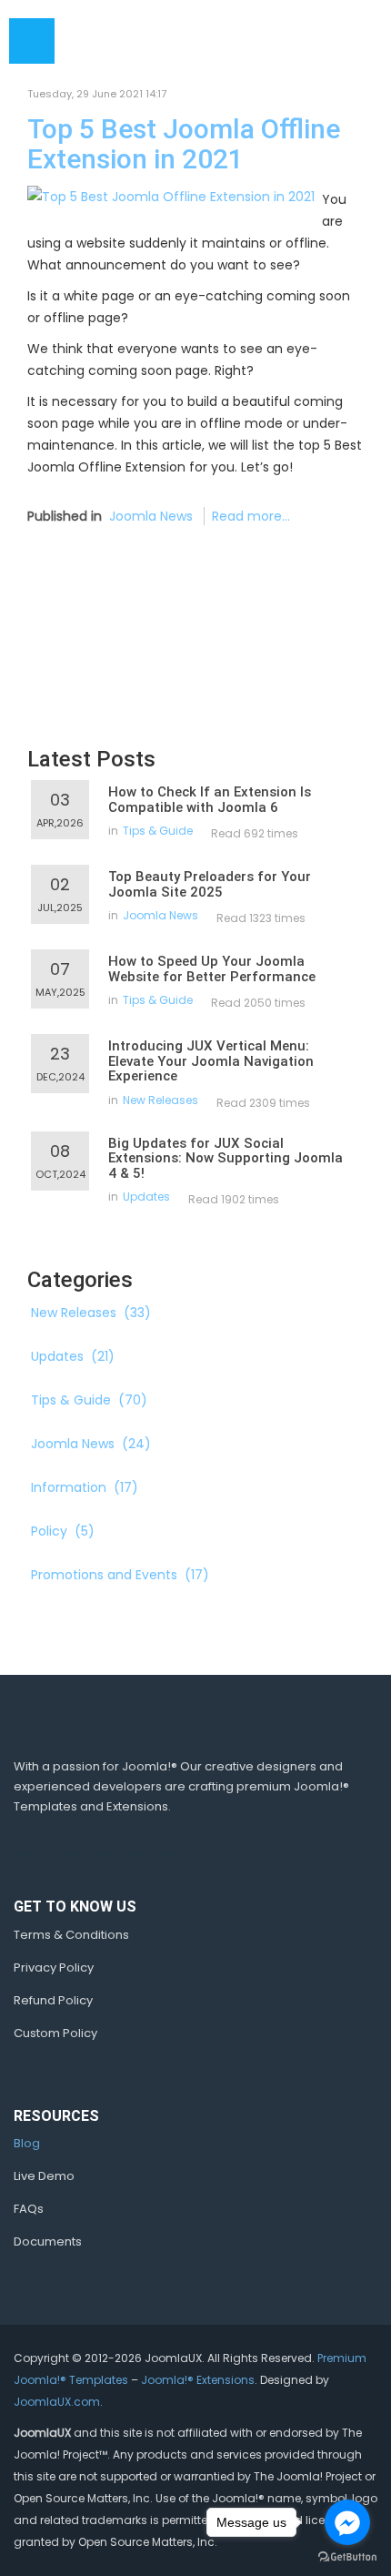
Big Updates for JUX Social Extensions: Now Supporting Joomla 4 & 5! (226, 1158)
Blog (27, 2143)
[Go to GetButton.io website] (347, 2557)
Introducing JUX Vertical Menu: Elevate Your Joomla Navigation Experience (211, 1061)
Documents (48, 2241)
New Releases (160, 1100)
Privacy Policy (54, 1967)
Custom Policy (55, 2033)
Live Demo (44, 2176)
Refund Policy (53, 2000)
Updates (146, 1197)
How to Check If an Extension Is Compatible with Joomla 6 (210, 800)
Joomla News (151, 516)
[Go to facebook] (347, 2522)
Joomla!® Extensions (198, 2380)
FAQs (29, 2209)
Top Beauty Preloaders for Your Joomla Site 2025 (210, 884)
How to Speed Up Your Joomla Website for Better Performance (212, 969)
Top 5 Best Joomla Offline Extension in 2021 (184, 144)
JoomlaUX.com (57, 2402)
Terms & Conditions (71, 1935)
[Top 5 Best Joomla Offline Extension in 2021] (171, 196)
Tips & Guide (158, 831)
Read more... (251, 516)
